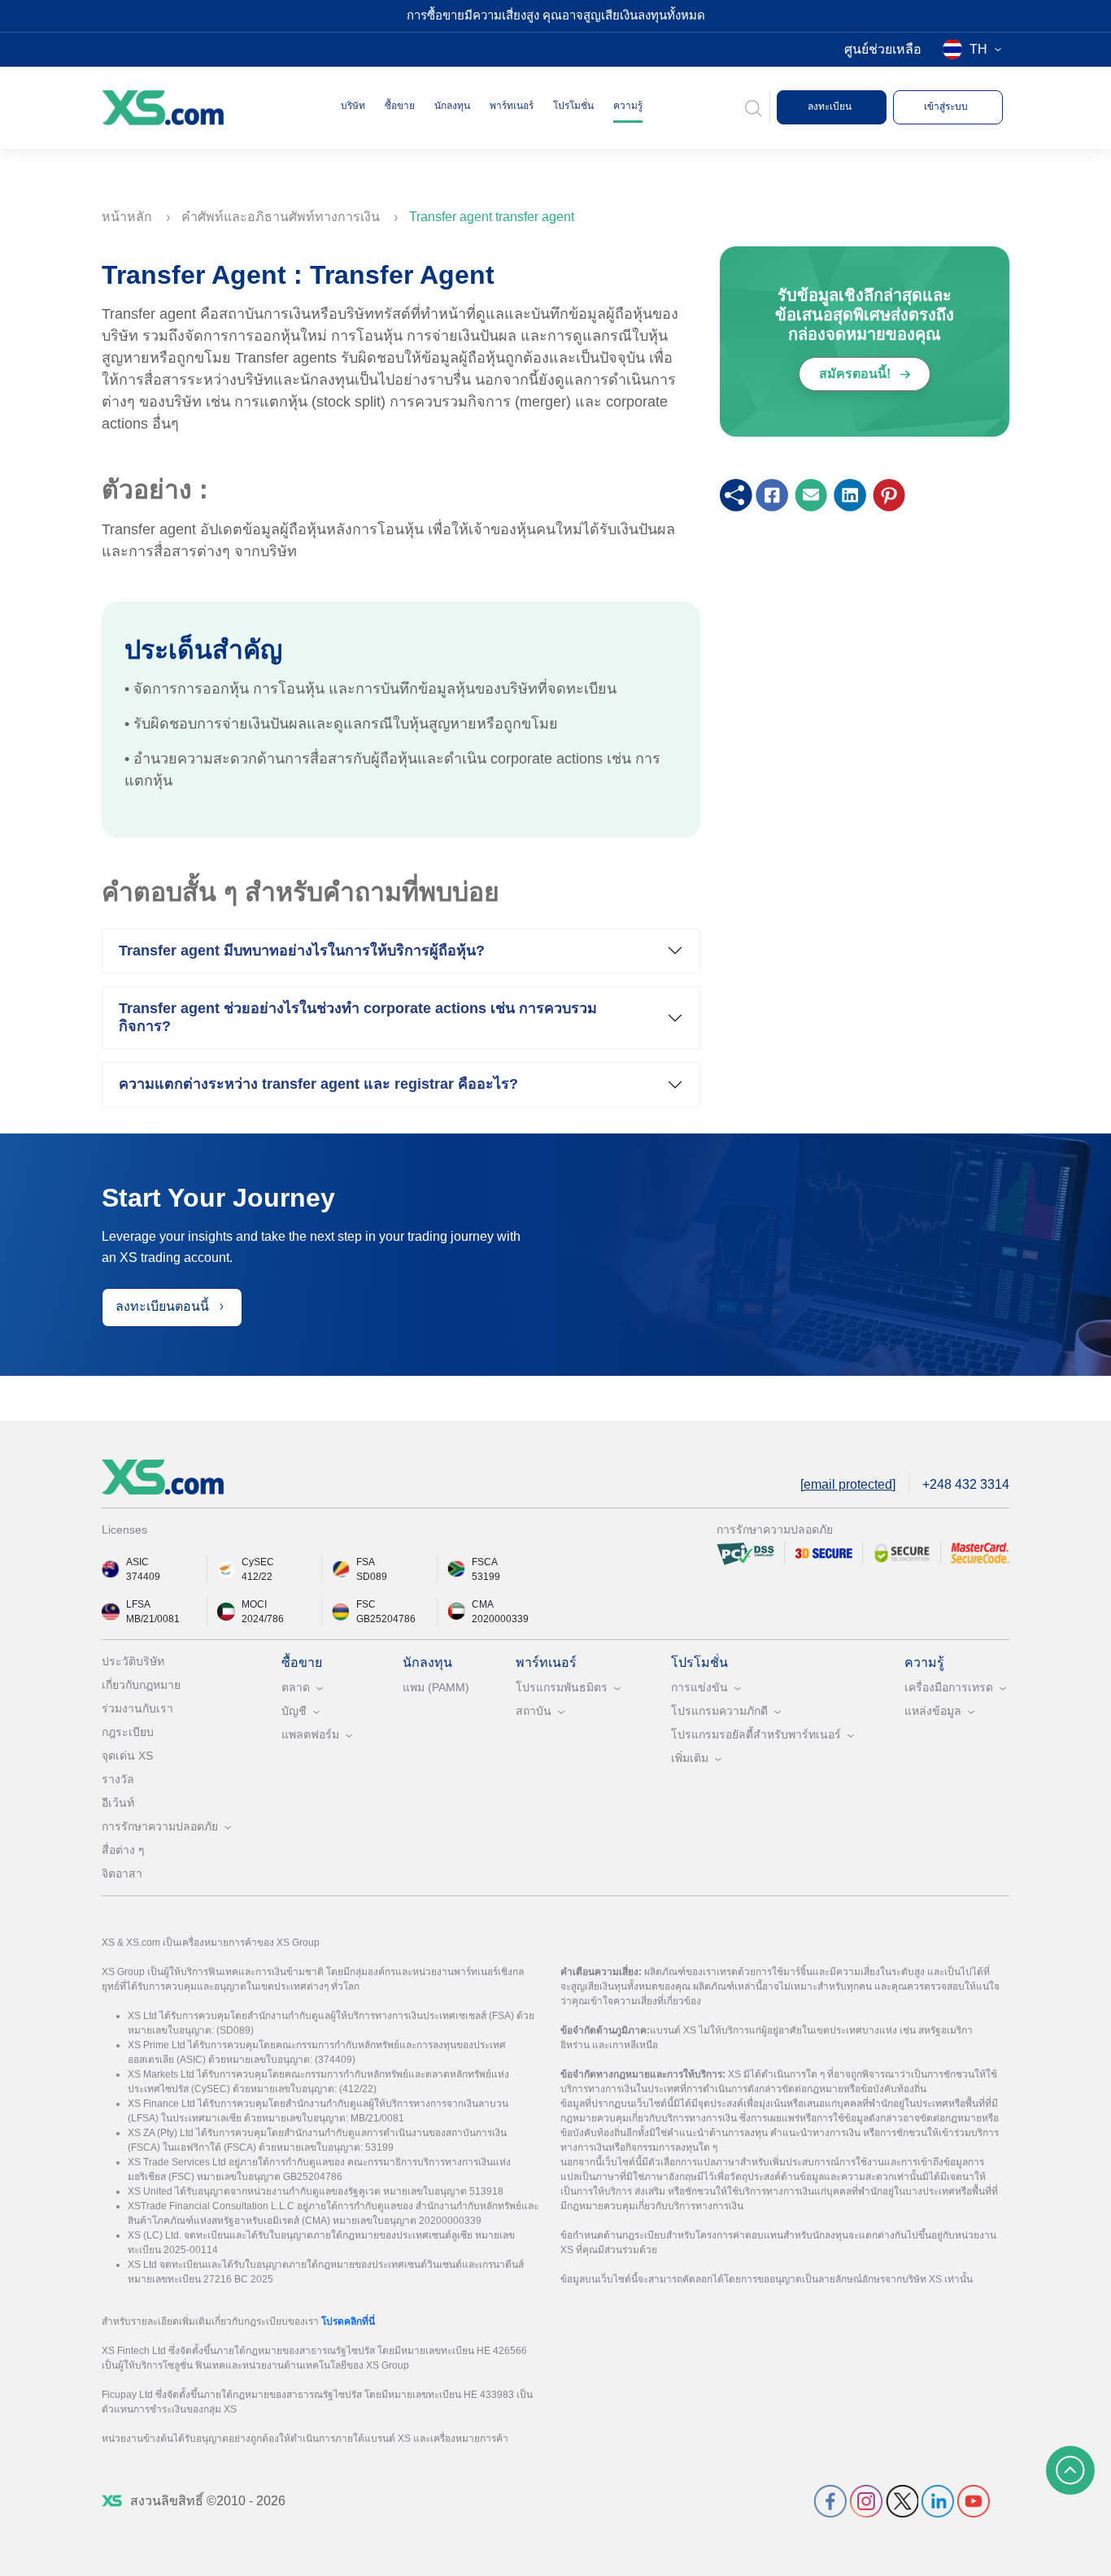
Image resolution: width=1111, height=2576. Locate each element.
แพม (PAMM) (436, 1687)
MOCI (254, 1604)
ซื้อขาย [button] (400, 106)
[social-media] (830, 2500)
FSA (366, 1562)
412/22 (257, 1577)
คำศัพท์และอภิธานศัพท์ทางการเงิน (282, 217)
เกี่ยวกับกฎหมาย (141, 1685)
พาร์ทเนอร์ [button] (512, 106)
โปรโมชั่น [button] (573, 106)
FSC (366, 1604)
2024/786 (263, 1619)
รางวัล (118, 1779)
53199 (486, 1577)
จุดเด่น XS (127, 1756)
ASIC (137, 1562)
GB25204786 (386, 1619)
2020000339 (500, 1619)
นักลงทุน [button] (452, 106)
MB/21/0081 (153, 1619)
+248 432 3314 (966, 1484)
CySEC (258, 1562)
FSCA (485, 1562)
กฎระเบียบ (128, 1732)
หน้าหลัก (129, 217)
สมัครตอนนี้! (856, 374)
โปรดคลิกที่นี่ (348, 2321)
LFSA (138, 1604)
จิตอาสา (122, 1873)
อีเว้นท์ (118, 1803)
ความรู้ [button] (628, 106)
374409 (143, 1577)
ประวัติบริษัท (133, 1661)
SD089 (372, 1577)
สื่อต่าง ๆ (123, 1850)
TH (978, 49)
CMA (483, 1604)
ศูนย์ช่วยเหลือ (883, 49)
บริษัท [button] (353, 106)
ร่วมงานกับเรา (137, 1708)
